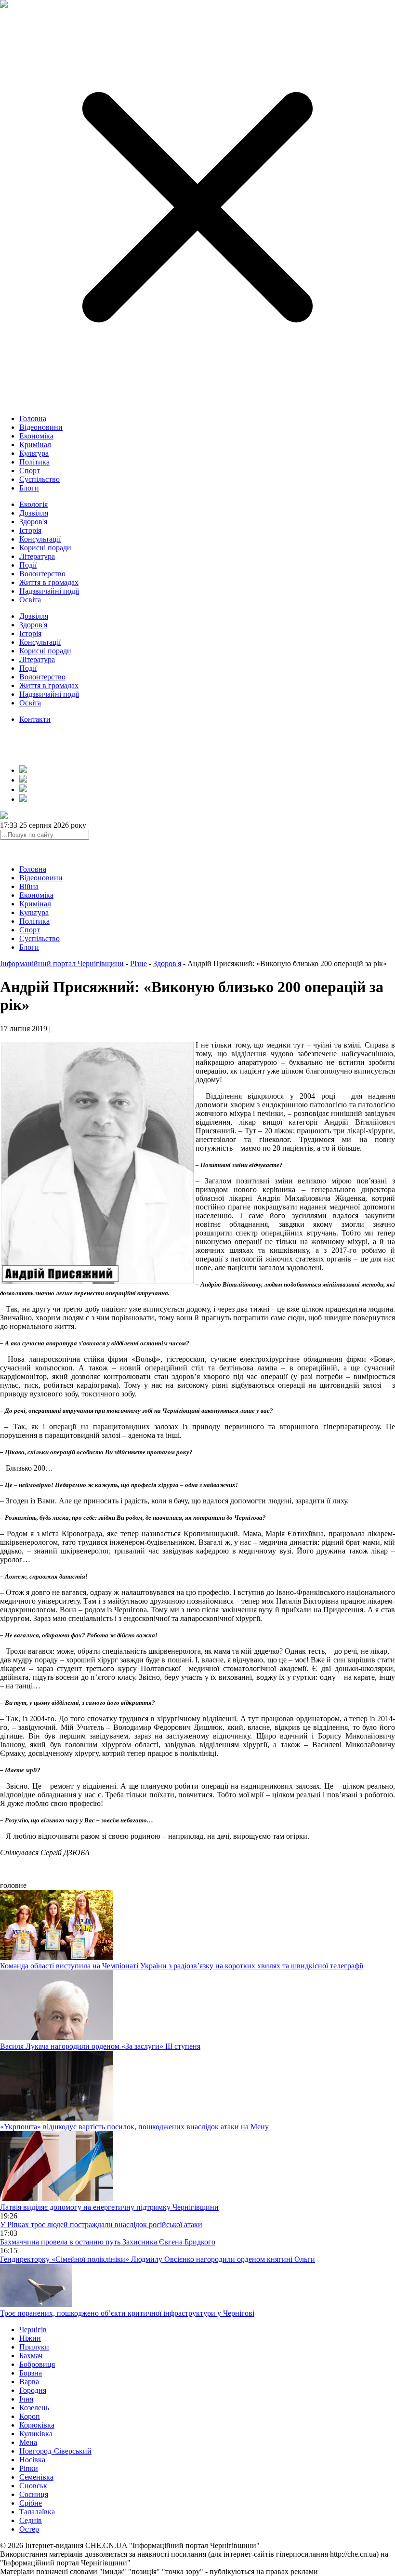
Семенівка (36, 2477)
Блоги (29, 488)
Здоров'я (33, 522)
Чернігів (33, 2330)
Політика (34, 462)
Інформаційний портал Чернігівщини (62, 963)
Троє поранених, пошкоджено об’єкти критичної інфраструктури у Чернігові (127, 2313)
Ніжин (30, 2338)
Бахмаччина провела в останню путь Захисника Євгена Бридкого (108, 2242)
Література (37, 556)
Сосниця (34, 2494)
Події (28, 565)
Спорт (30, 471)
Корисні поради (45, 548)
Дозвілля (34, 513)
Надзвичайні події (49, 591)
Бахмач (31, 2356)
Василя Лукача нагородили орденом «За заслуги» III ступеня (100, 2046)
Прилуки (34, 2347)
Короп (30, 2416)
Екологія (33, 504)
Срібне (31, 2503)
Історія (30, 530)
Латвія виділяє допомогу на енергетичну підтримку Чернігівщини (109, 2207)
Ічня (26, 2399)
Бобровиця (37, 2364)
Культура (34, 453)
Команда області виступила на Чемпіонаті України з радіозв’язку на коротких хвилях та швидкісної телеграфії (182, 1966)
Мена (28, 2442)
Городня (33, 2390)
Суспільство (39, 479)
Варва (29, 2382)
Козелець (34, 2408)
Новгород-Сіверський (55, 2451)
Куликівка (36, 2434)
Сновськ (33, 2486)
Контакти (35, 719)
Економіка (36, 436)
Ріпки (29, 2468)
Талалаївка (37, 2512)
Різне (138, 963)
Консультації (40, 539)
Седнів (31, 2520)
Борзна (31, 2373)
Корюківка (37, 2425)
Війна (29, 886)
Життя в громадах (49, 582)
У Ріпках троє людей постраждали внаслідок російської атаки (101, 2224)
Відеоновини (41, 427)
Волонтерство (42, 574)
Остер (29, 2529)
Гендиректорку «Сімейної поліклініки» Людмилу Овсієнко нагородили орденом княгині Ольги (158, 2259)
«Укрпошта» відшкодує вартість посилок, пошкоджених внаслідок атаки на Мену (134, 2127)
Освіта (30, 600)
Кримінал (35, 445)
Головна (33, 418)
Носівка (32, 2460)
